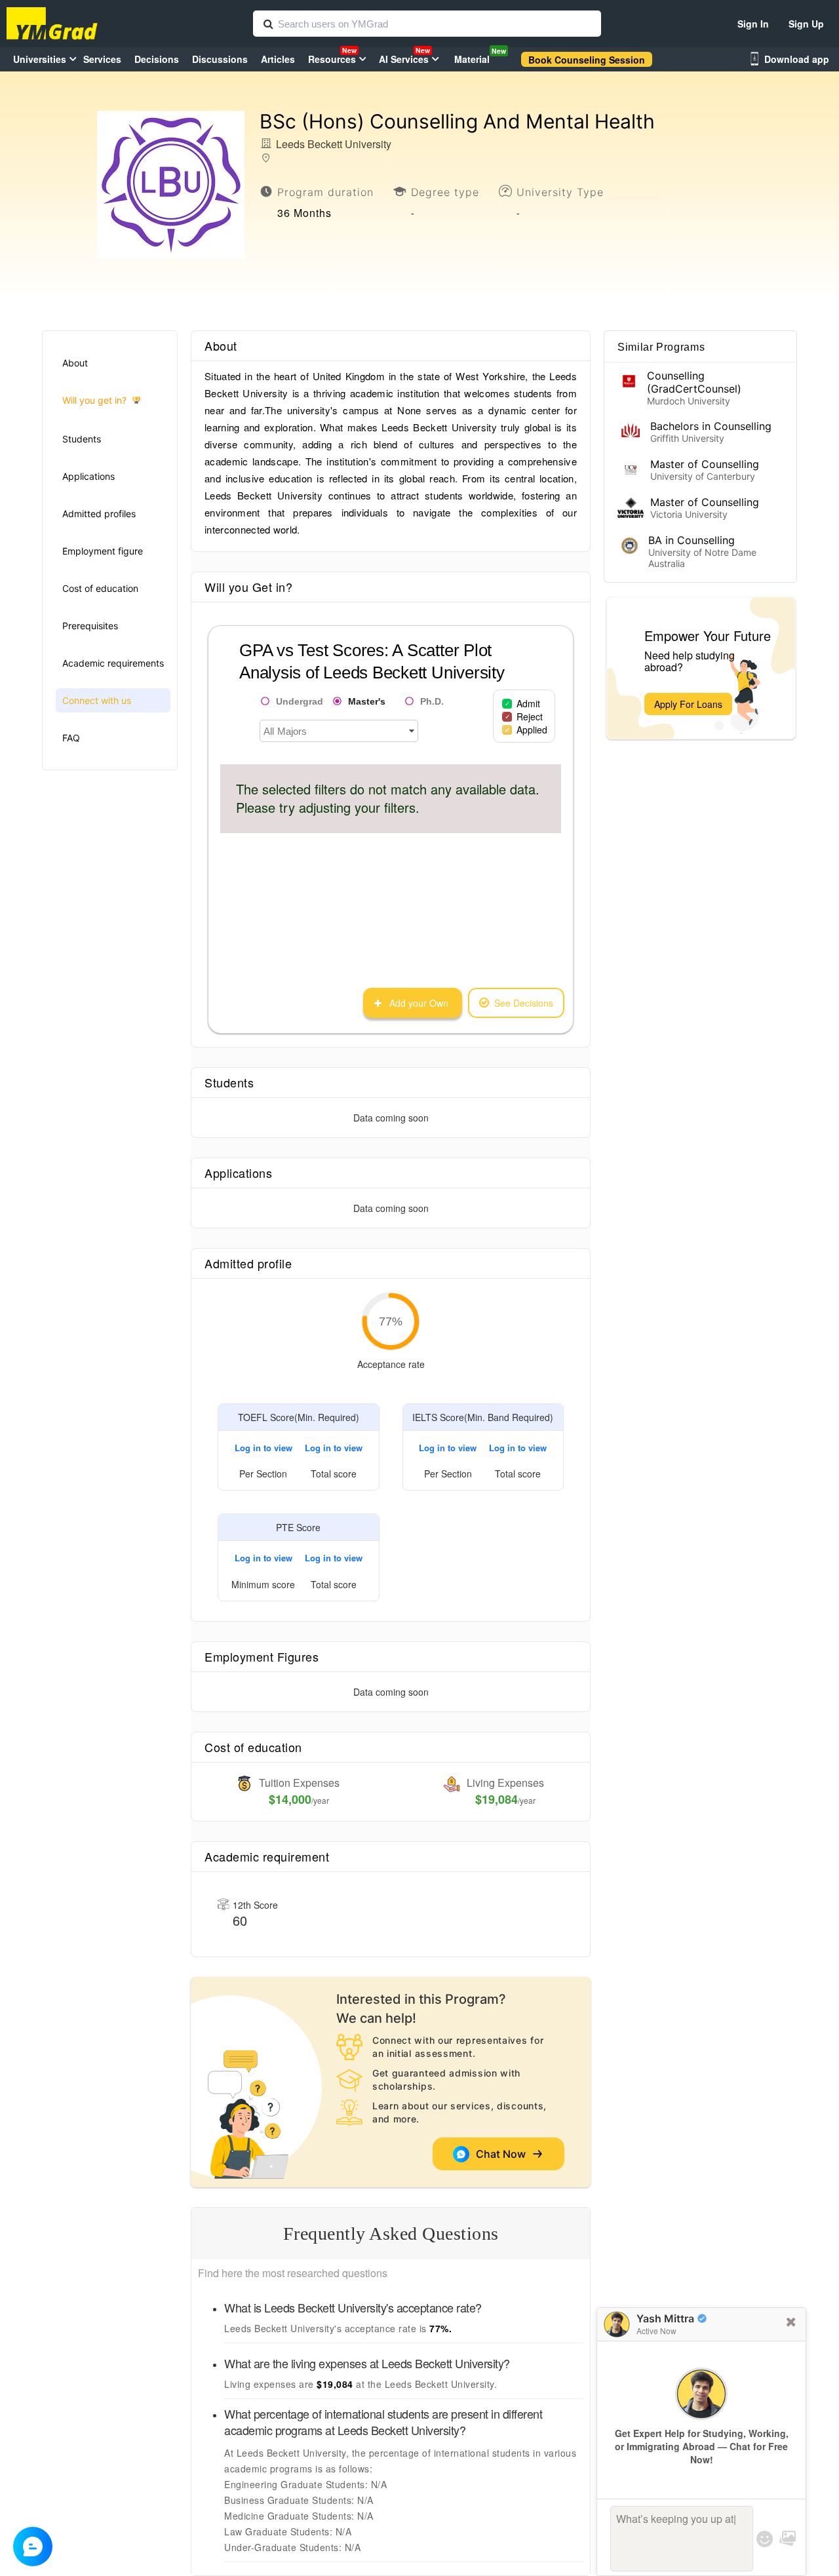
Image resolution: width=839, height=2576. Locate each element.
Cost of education (100, 588)
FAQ (71, 738)
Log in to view (263, 1448)
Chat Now (503, 2154)
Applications (88, 476)
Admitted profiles (99, 514)
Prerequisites (90, 626)
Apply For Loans (688, 704)
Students (82, 439)
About (75, 363)
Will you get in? (94, 400)
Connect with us (97, 700)
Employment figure (103, 551)
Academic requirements (113, 663)
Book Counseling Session (587, 60)
